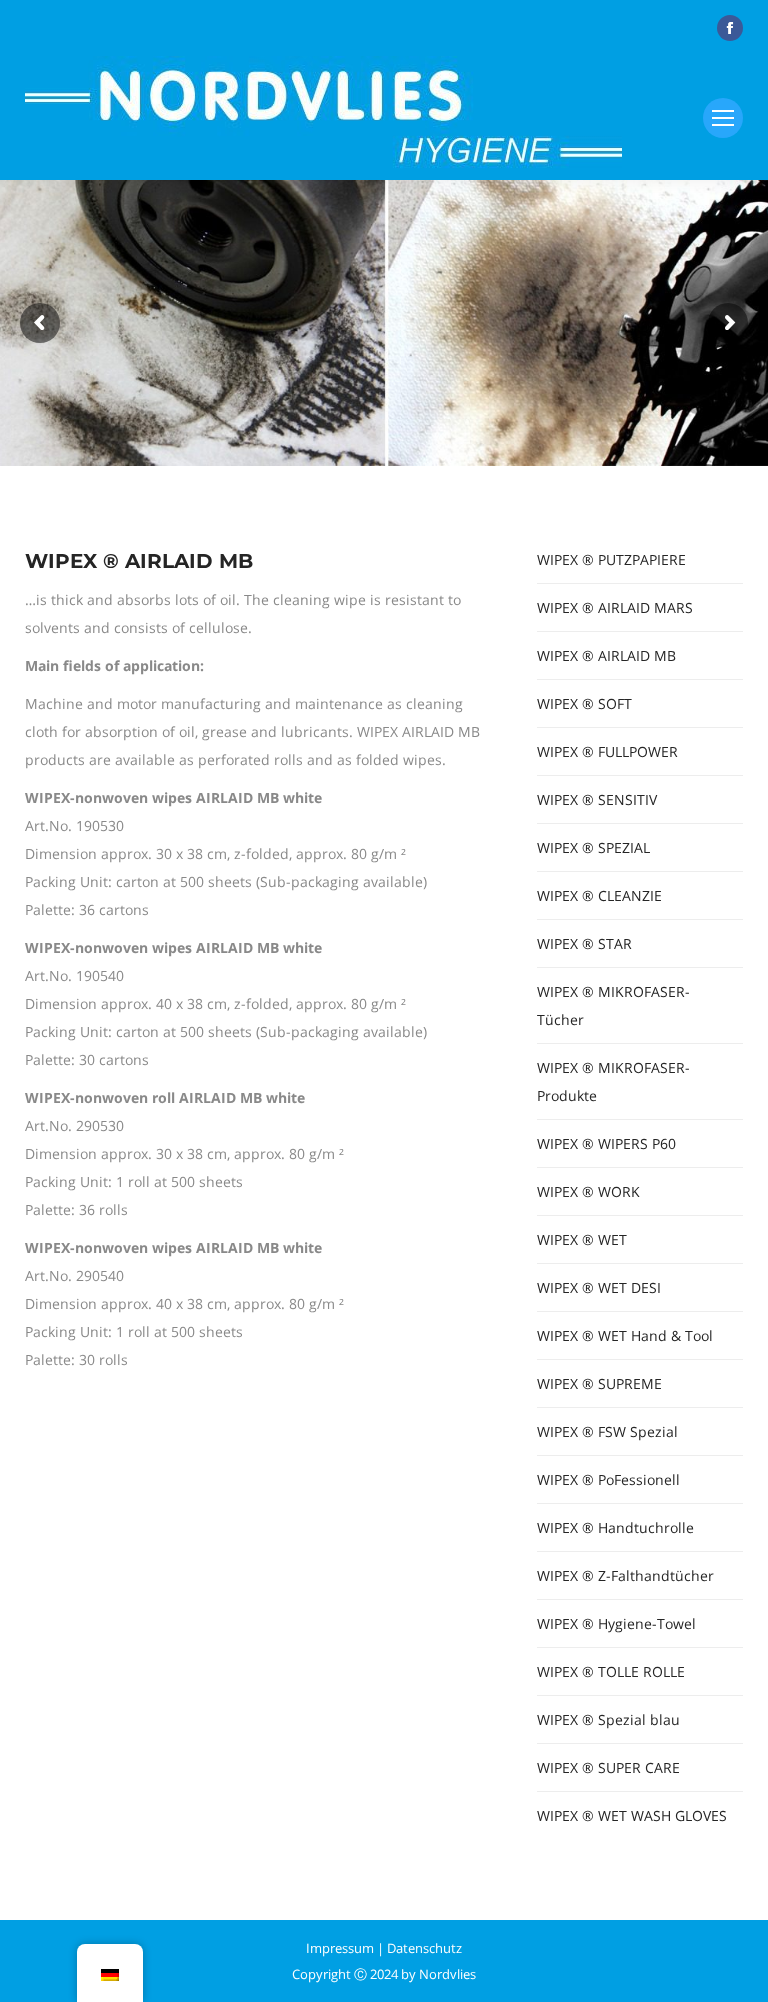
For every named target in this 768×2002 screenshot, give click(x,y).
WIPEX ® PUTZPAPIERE (611, 559)
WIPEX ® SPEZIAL (593, 847)
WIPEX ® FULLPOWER (607, 751)
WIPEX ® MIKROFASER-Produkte (613, 1081)
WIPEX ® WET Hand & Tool (625, 1335)
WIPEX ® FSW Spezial (607, 1431)
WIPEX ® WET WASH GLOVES (632, 1815)
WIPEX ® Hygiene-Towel (616, 1623)
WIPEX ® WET (582, 1239)
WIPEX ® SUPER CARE (608, 1767)
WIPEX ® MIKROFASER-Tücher (613, 1005)
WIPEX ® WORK (588, 1191)
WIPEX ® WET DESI (599, 1287)
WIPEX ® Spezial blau (608, 1719)
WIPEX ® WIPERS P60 (606, 1143)
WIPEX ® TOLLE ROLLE (611, 1671)
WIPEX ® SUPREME (599, 1383)
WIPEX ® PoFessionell (608, 1479)
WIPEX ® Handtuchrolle (615, 1527)
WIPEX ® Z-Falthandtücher (625, 1575)
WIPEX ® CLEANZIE (599, 895)
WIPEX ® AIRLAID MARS (615, 607)
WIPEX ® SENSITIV (597, 799)
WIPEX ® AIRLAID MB (606, 655)
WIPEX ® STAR (584, 943)
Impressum (340, 1948)
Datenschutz (424, 1948)
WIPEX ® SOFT (584, 703)
